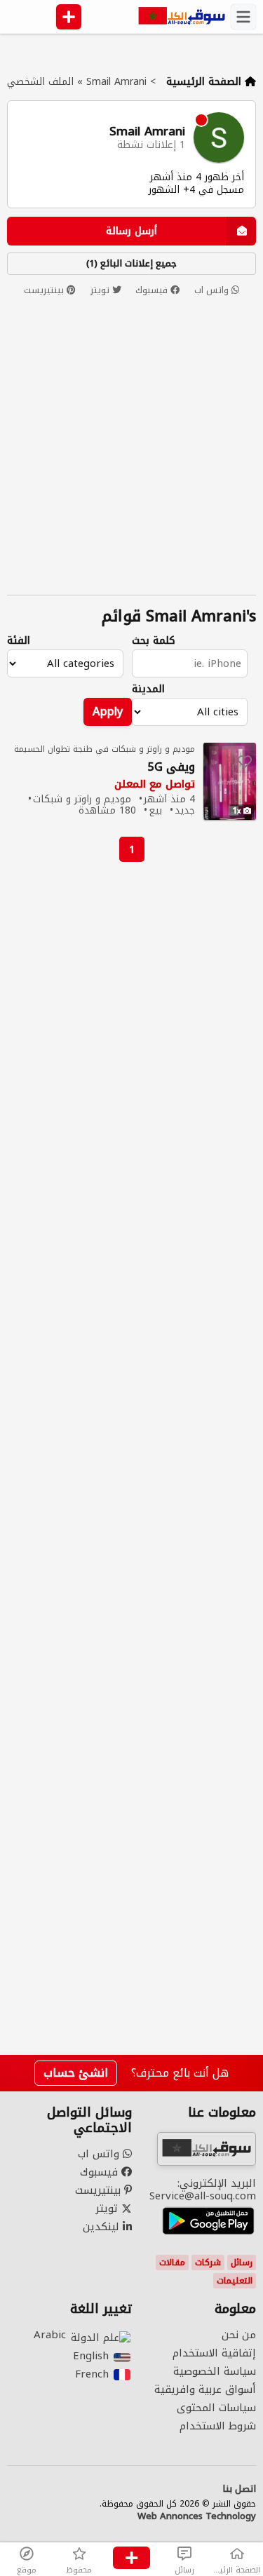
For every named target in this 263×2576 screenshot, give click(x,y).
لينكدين (103, 2227)
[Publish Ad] (69, 17)
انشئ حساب (76, 2073)
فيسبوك (153, 290)
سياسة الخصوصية (215, 2371)
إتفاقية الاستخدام (214, 2353)
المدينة (148, 689)
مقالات (172, 2263)
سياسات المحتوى (216, 2408)
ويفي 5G (171, 768)
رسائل (242, 2263)
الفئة (19, 641)
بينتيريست (45, 290)
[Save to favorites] (245, 762)
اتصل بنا (239, 2489)
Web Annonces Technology (197, 2516)
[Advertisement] (131, 1459)
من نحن (239, 2335)
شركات (208, 2263)
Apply (108, 712)
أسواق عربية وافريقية (205, 2389)
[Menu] (243, 17)
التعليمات (235, 2281)
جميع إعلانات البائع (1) (131, 263)
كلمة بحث (154, 641)
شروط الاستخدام (218, 2426)
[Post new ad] (131, 2559)
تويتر (101, 290)
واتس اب (213, 290)
